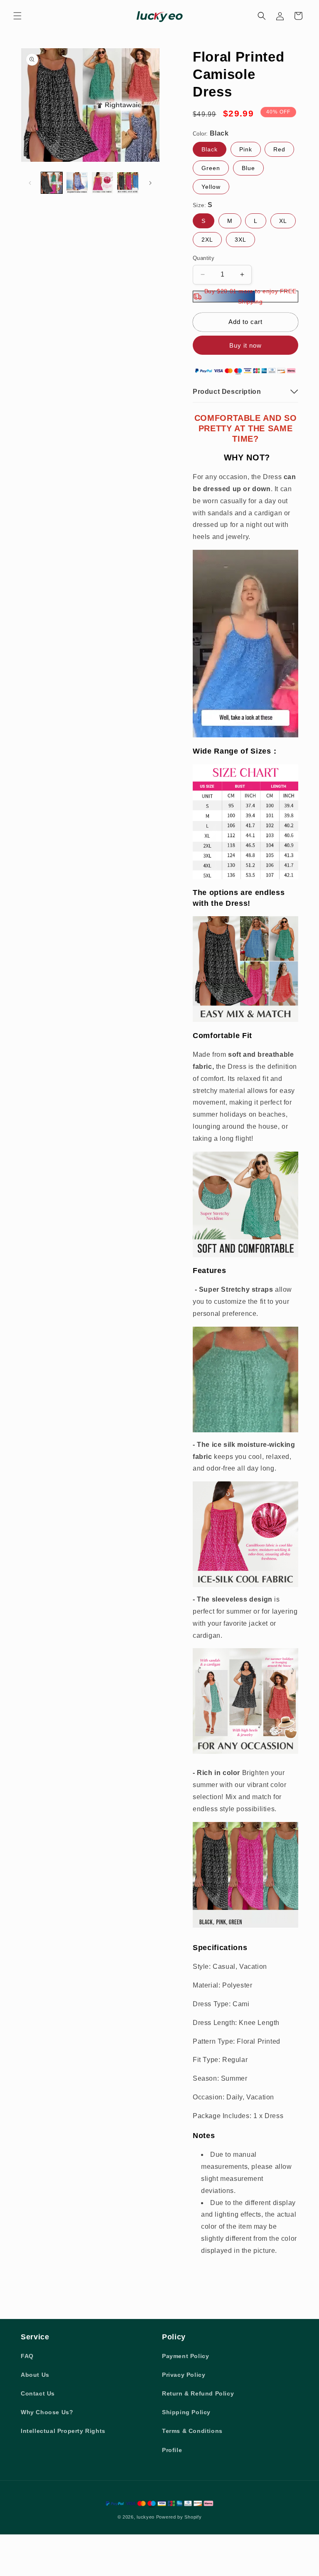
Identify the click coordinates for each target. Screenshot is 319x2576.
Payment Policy (185, 2356)
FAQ (27, 2356)
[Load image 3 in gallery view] (102, 183)
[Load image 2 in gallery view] (77, 183)
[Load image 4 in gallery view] (128, 183)
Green (211, 168)
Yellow (211, 187)
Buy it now (245, 345)
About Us (35, 2375)
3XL (240, 240)
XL (283, 221)
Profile (172, 2450)
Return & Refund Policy (198, 2393)
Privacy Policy (184, 2375)
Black (210, 149)
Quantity (204, 258)
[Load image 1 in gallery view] (52, 183)
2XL (207, 240)
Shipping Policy (186, 2412)
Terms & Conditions (192, 2431)
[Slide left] (30, 183)
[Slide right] (150, 183)
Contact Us (38, 2393)
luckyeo (146, 2517)
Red (279, 149)
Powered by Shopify (179, 2517)
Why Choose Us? (47, 2412)
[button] (17, 16)
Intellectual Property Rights (63, 2431)
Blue (248, 168)
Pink (246, 149)
